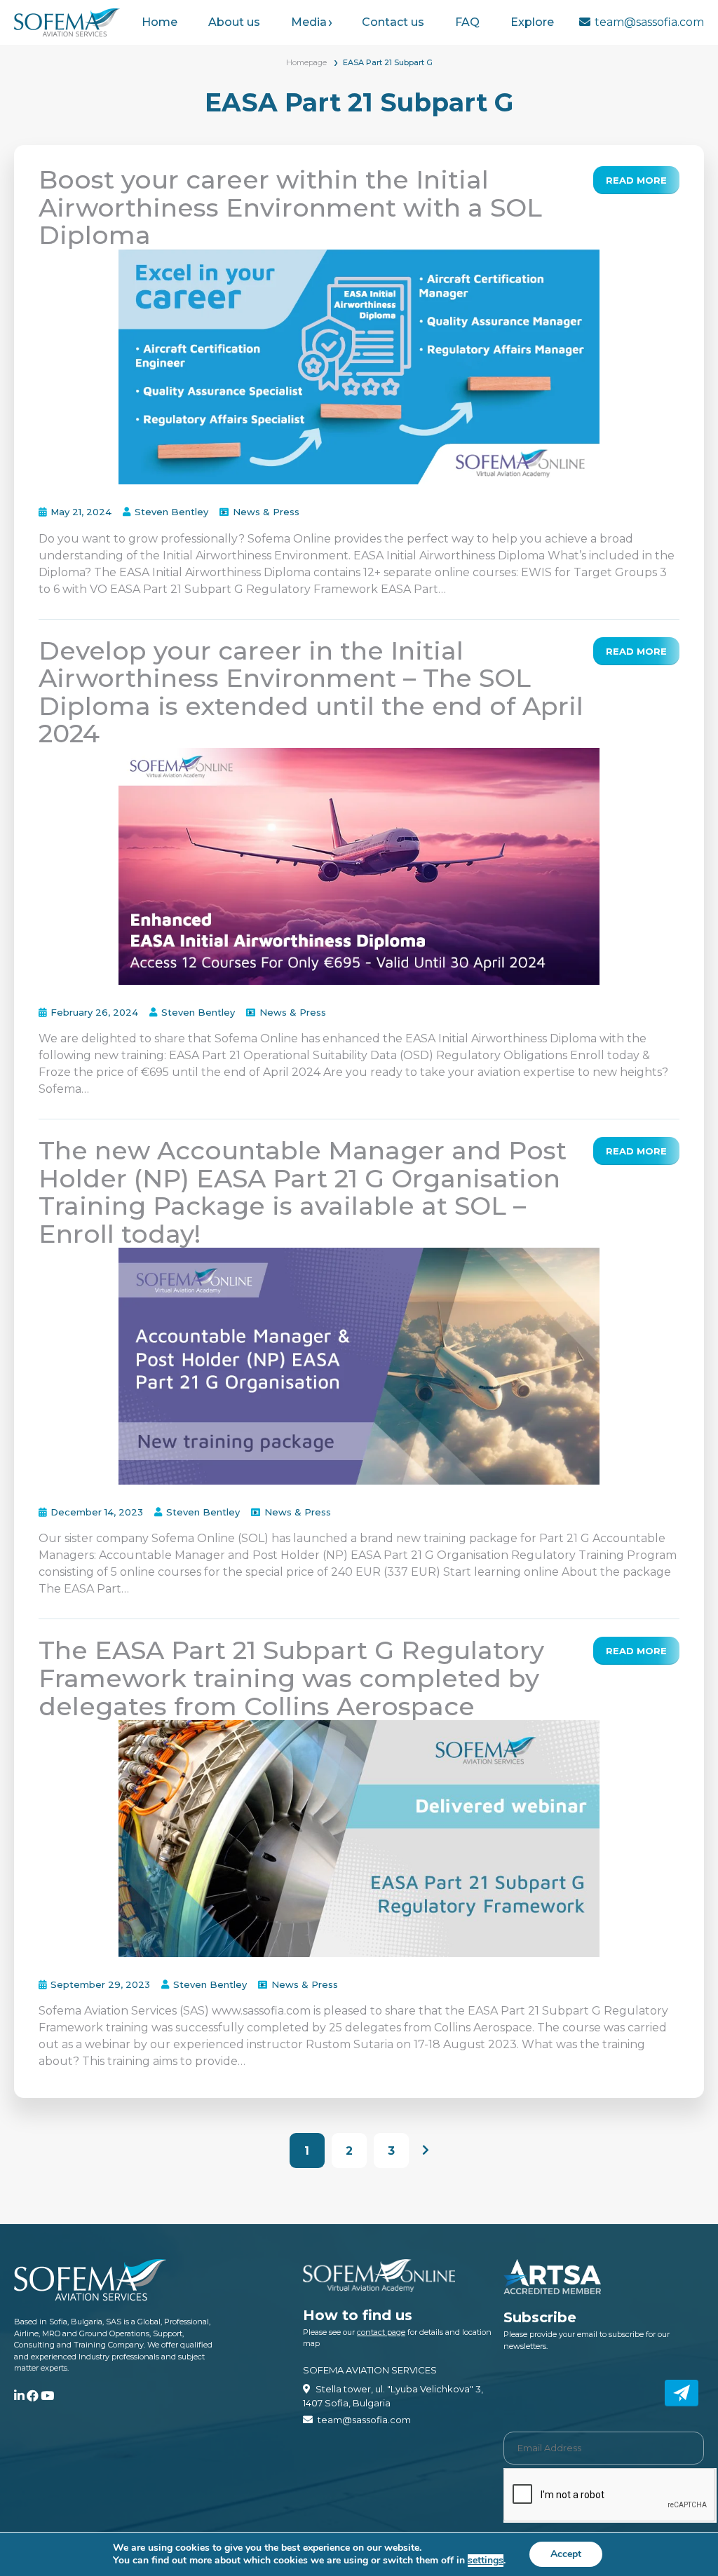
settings (486, 2561)
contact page (381, 2332)
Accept (566, 2554)
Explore (532, 22)
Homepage (306, 62)
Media (309, 22)
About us (234, 22)
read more (636, 180)
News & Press (266, 512)
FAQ (467, 22)
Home (160, 22)
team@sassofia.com (649, 22)
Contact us (393, 22)
